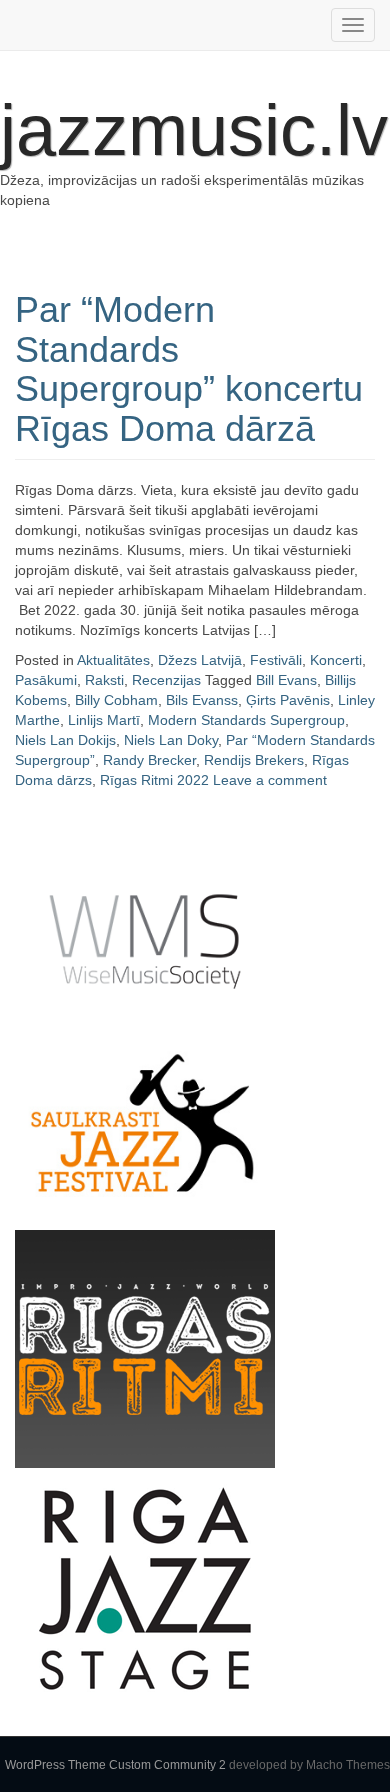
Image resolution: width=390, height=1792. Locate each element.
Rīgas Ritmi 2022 (154, 780)
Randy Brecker (149, 760)
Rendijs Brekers (254, 760)
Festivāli (276, 660)
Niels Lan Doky (171, 740)
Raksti (104, 680)
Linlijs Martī (104, 720)
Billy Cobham (116, 700)
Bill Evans (286, 680)
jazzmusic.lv (194, 130)
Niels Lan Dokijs (65, 740)
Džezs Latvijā (200, 660)
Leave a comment (270, 780)
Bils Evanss (202, 700)
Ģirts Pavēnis (288, 700)
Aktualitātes (113, 660)
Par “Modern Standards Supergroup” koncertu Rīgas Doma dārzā (189, 369)
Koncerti (336, 660)
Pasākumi (46, 680)
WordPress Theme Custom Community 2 (115, 1765)
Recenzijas (166, 680)
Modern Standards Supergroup (246, 720)
